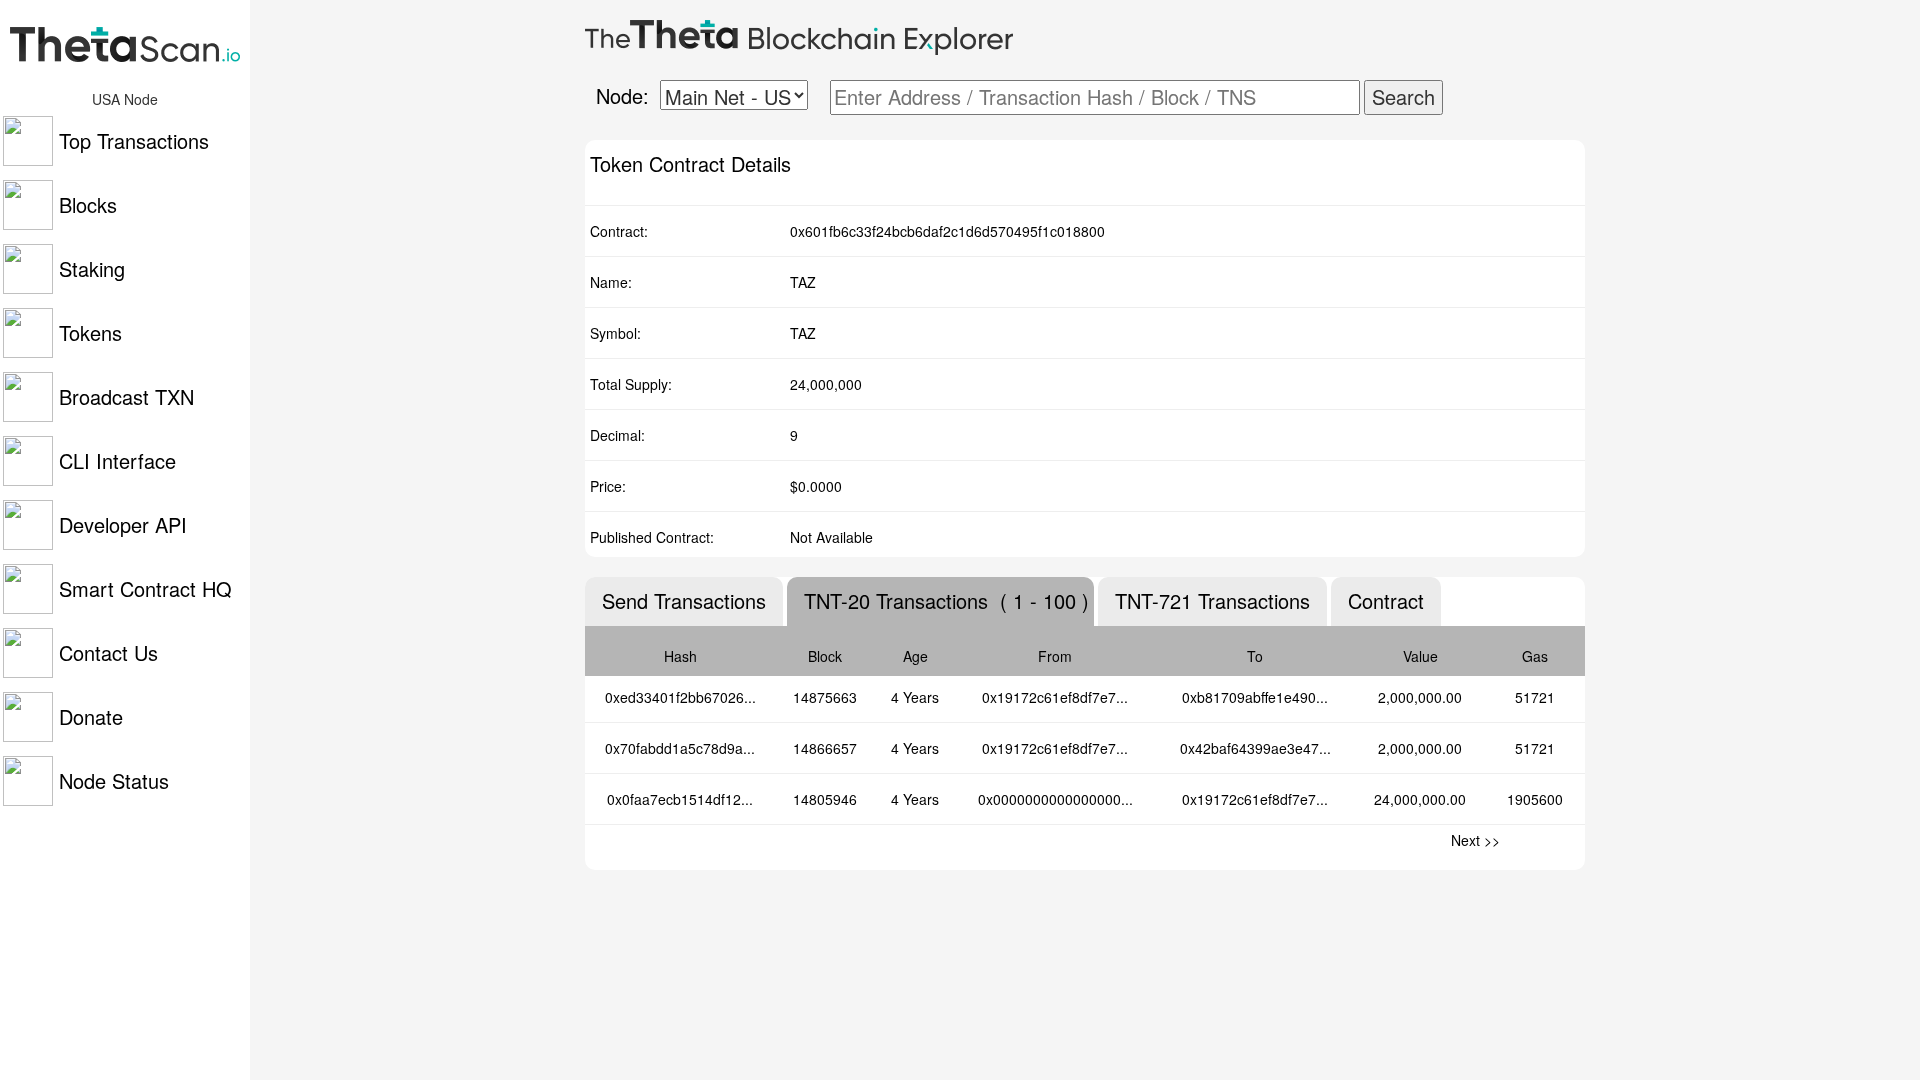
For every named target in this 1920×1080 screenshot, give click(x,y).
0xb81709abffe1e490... (1255, 697)
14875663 (825, 697)
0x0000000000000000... (1055, 799)
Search (1403, 96)
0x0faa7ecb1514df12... (680, 799)
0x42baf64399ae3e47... (1255, 748)
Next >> (1475, 840)
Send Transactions (684, 601)
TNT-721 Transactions (1212, 601)
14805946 (825, 799)
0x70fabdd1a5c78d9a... (680, 748)
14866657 (825, 748)
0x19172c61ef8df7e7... (1055, 697)
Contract (1386, 601)
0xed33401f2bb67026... (680, 697)
